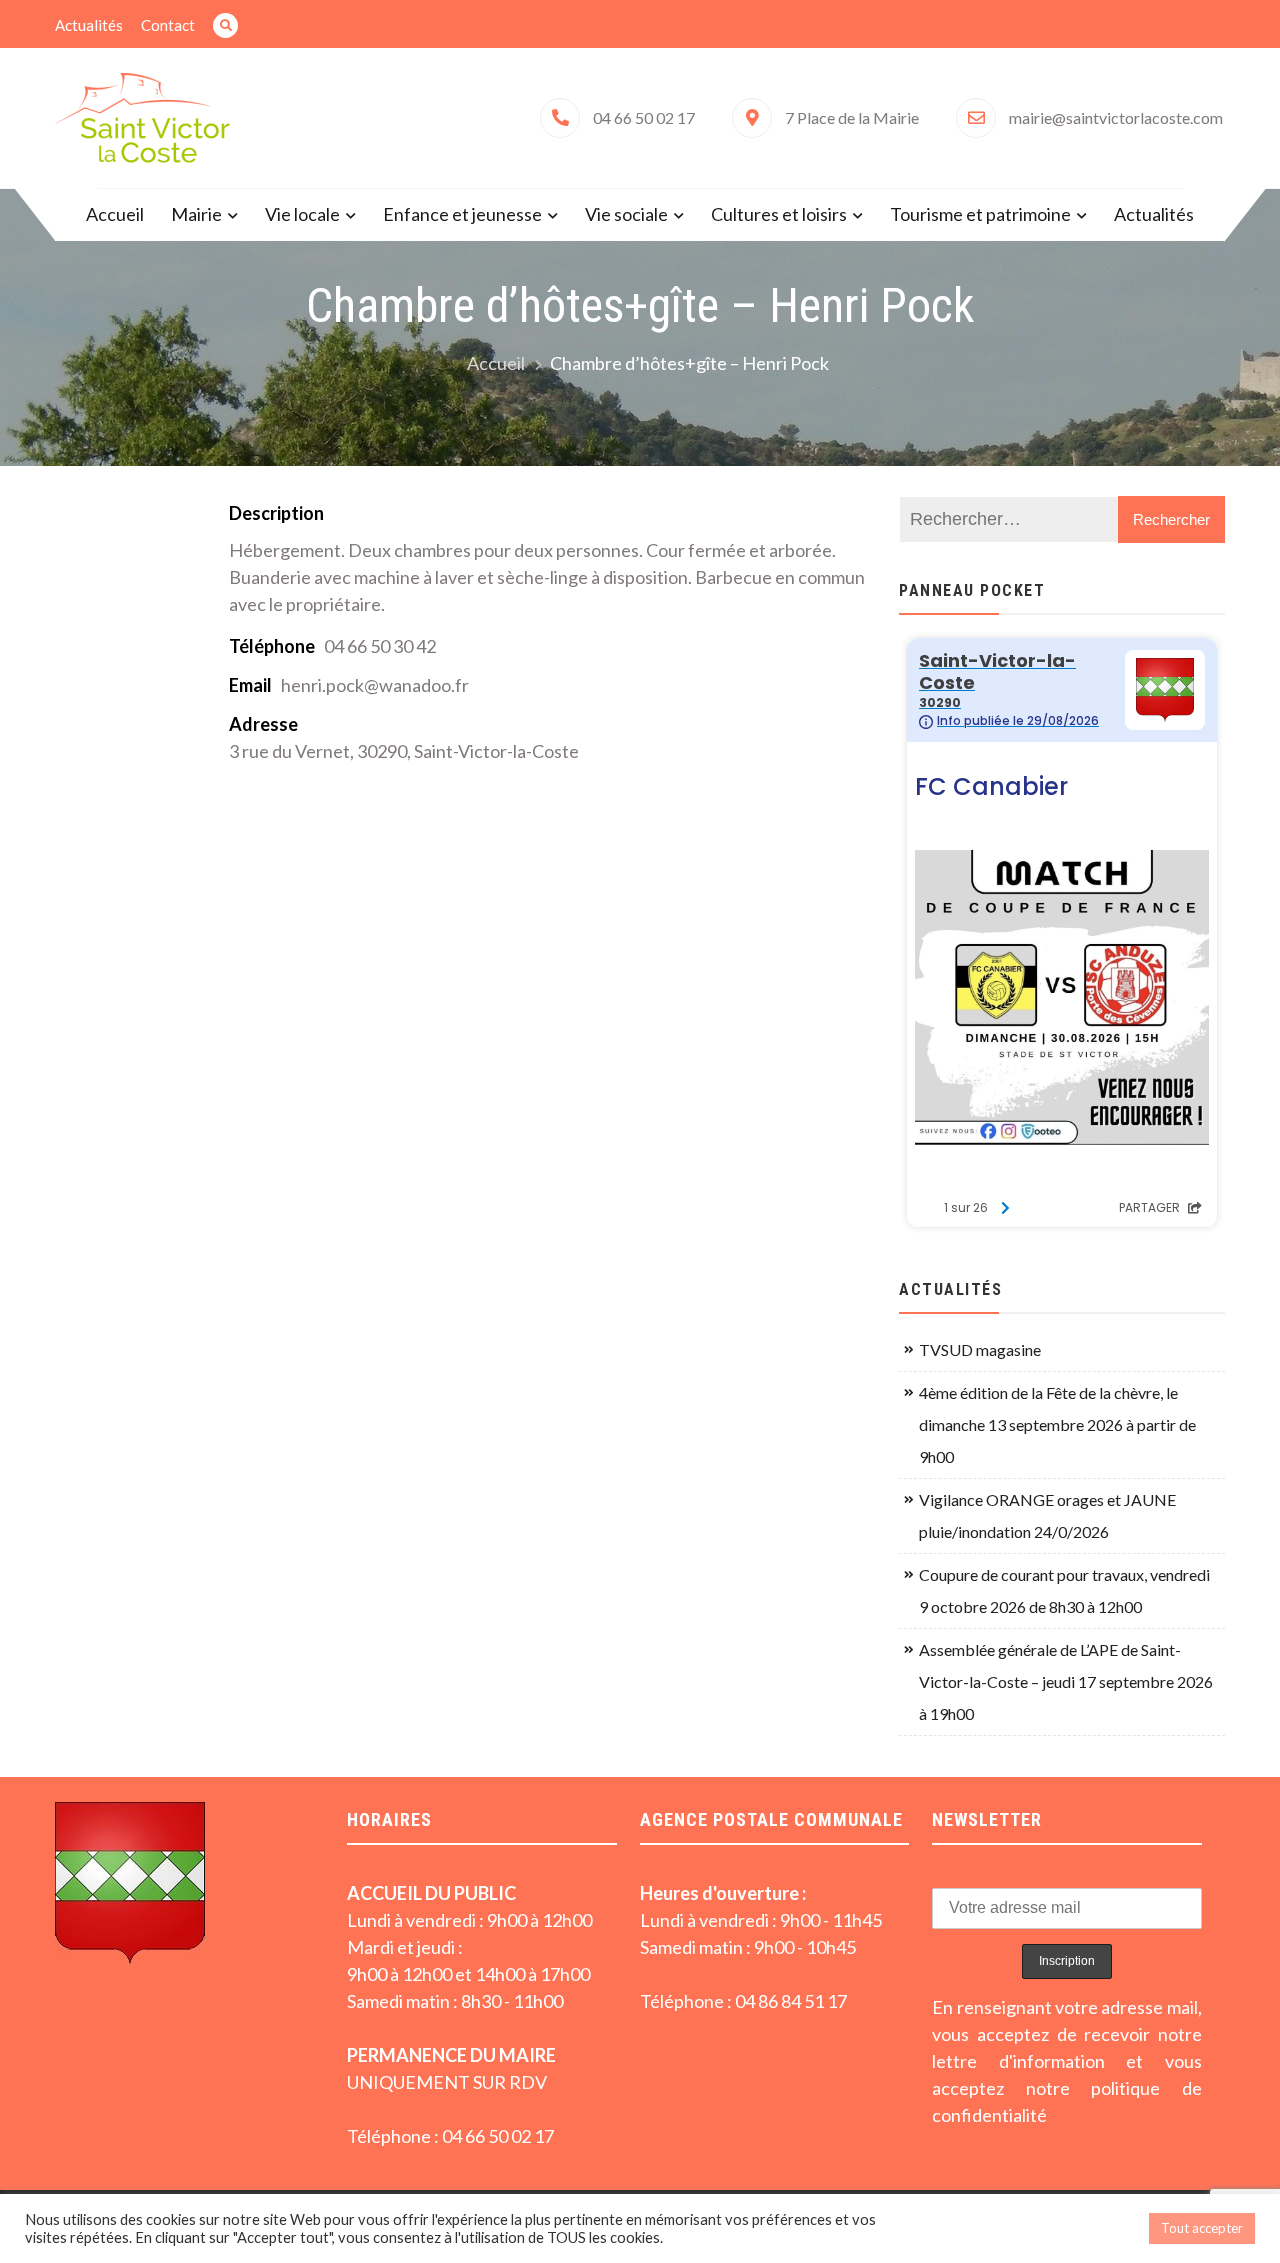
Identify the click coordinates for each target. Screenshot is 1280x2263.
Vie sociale (626, 214)
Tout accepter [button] (1202, 2228)
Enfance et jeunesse (462, 214)
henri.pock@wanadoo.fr (375, 685)
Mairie (196, 214)
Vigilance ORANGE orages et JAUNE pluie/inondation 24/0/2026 (1047, 1515)
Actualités (89, 25)
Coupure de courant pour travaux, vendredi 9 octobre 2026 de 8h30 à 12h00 (1064, 1590)
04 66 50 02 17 (644, 117)
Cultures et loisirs (779, 214)
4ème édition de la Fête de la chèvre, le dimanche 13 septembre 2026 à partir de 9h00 (1057, 1424)
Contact (168, 25)
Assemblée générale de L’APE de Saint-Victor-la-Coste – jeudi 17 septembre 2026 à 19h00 (1066, 1681)
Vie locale (302, 214)
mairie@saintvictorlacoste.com (1116, 117)
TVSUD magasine (980, 1349)
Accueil (115, 214)
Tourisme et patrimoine (980, 214)
